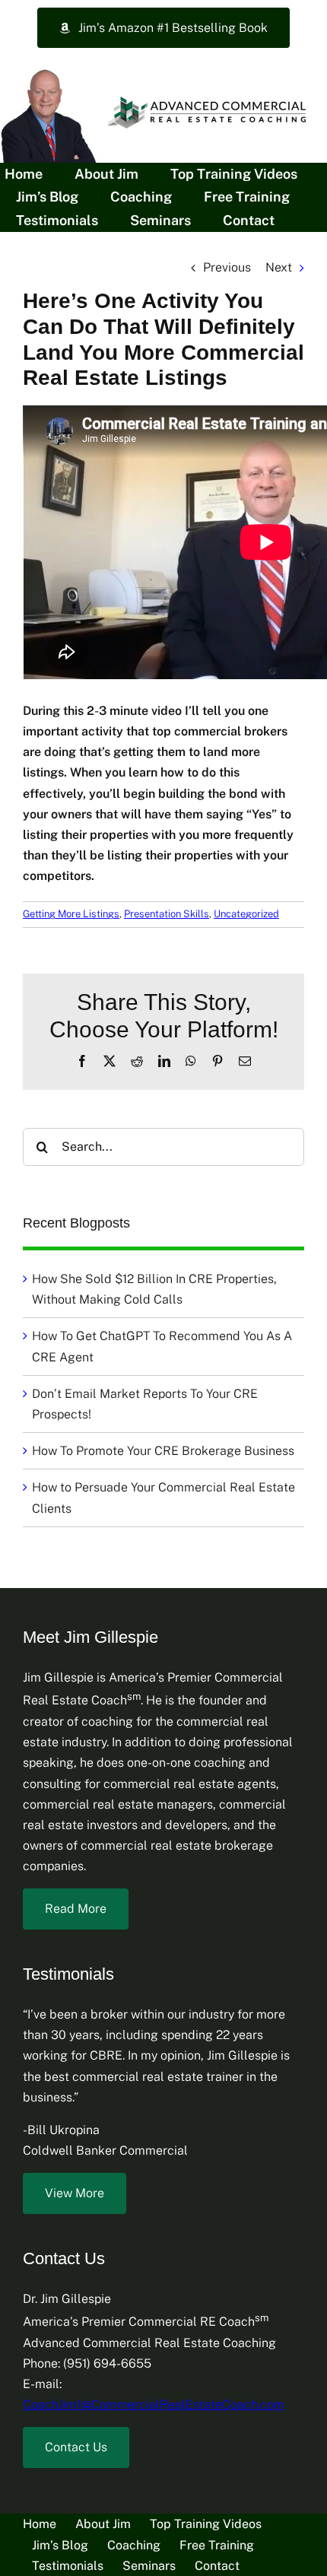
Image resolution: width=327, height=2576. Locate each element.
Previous (227, 267)
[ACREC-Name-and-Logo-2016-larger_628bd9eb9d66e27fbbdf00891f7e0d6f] (209, 98)
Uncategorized (246, 914)
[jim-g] (49, 69)
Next (279, 267)
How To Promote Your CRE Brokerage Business (163, 1451)
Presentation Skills (167, 914)
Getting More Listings (71, 914)
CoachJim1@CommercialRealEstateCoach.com (154, 2404)
